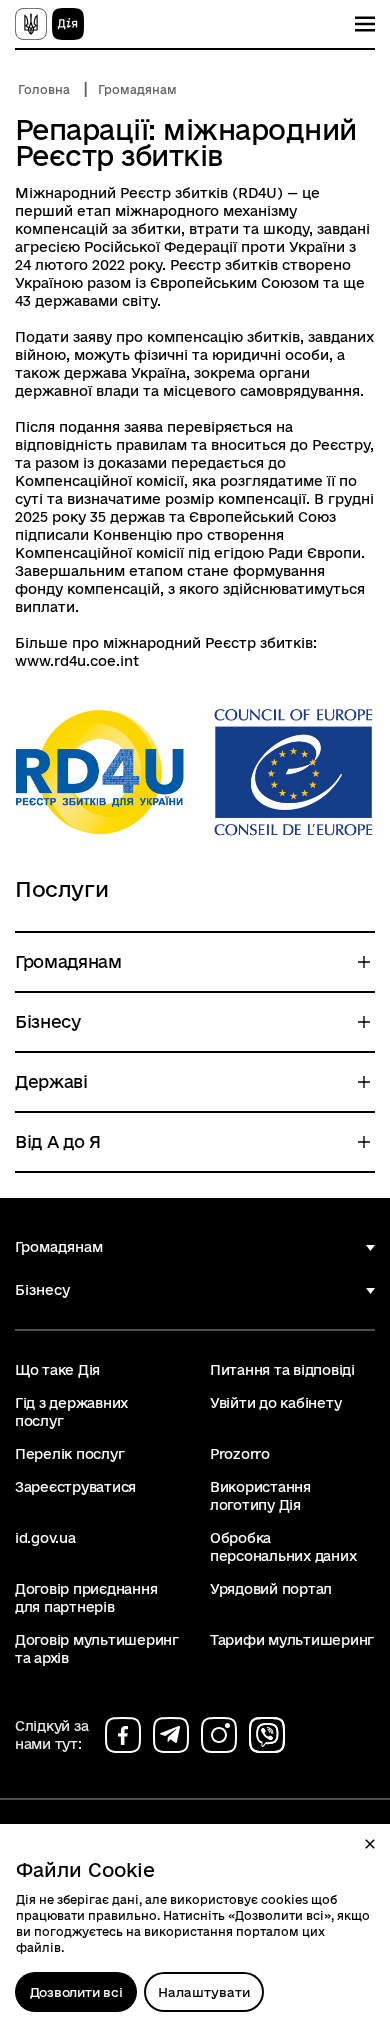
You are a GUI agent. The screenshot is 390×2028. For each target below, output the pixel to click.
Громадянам (137, 89)
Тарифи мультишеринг (292, 1640)
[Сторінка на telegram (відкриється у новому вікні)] (171, 1735)
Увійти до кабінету (275, 1403)
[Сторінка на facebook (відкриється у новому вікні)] (123, 1735)
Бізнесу (42, 1290)
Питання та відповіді (282, 1370)
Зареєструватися (75, 1487)
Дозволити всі (76, 1992)
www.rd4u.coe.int (77, 661)
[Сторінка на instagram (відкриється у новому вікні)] (219, 1735)
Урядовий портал (271, 1589)
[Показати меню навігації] (365, 24)
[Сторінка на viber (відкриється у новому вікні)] (267, 1735)
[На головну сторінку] (49, 24)
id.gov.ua (45, 1538)
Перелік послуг (69, 1454)
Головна (44, 89)
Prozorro (240, 1454)
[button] (370, 1844)
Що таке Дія (57, 1370)
